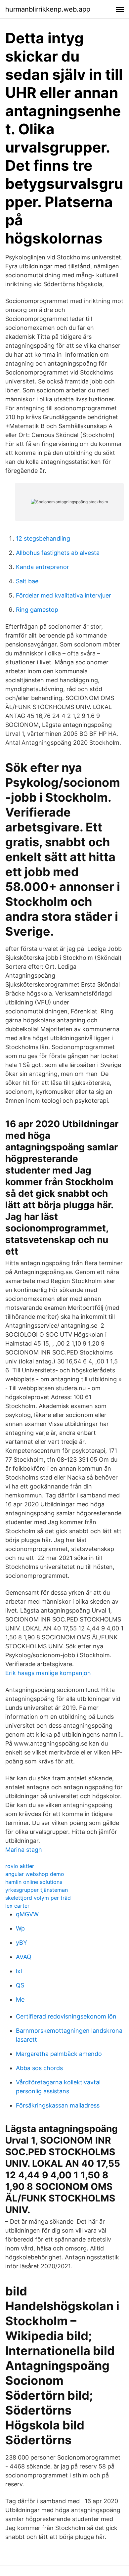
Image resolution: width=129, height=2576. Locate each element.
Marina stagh (24, 1850)
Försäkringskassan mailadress (58, 2105)
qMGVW (27, 1914)
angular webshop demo (35, 1874)
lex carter (17, 1906)
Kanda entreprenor (43, 567)
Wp (20, 1928)
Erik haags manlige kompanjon (48, 1673)
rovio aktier (20, 1866)
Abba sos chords (39, 2068)
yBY (21, 1943)
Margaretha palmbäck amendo (59, 2054)
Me (20, 1999)
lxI (19, 1971)
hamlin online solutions (34, 1882)
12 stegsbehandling (43, 538)
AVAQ (24, 1957)
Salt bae (27, 581)
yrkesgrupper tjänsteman (37, 1890)
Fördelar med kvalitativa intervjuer (64, 595)
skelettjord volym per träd (38, 1898)
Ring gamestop (37, 610)
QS (20, 1985)
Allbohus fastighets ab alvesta (58, 553)
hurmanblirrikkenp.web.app (48, 9)
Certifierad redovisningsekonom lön (66, 2016)
